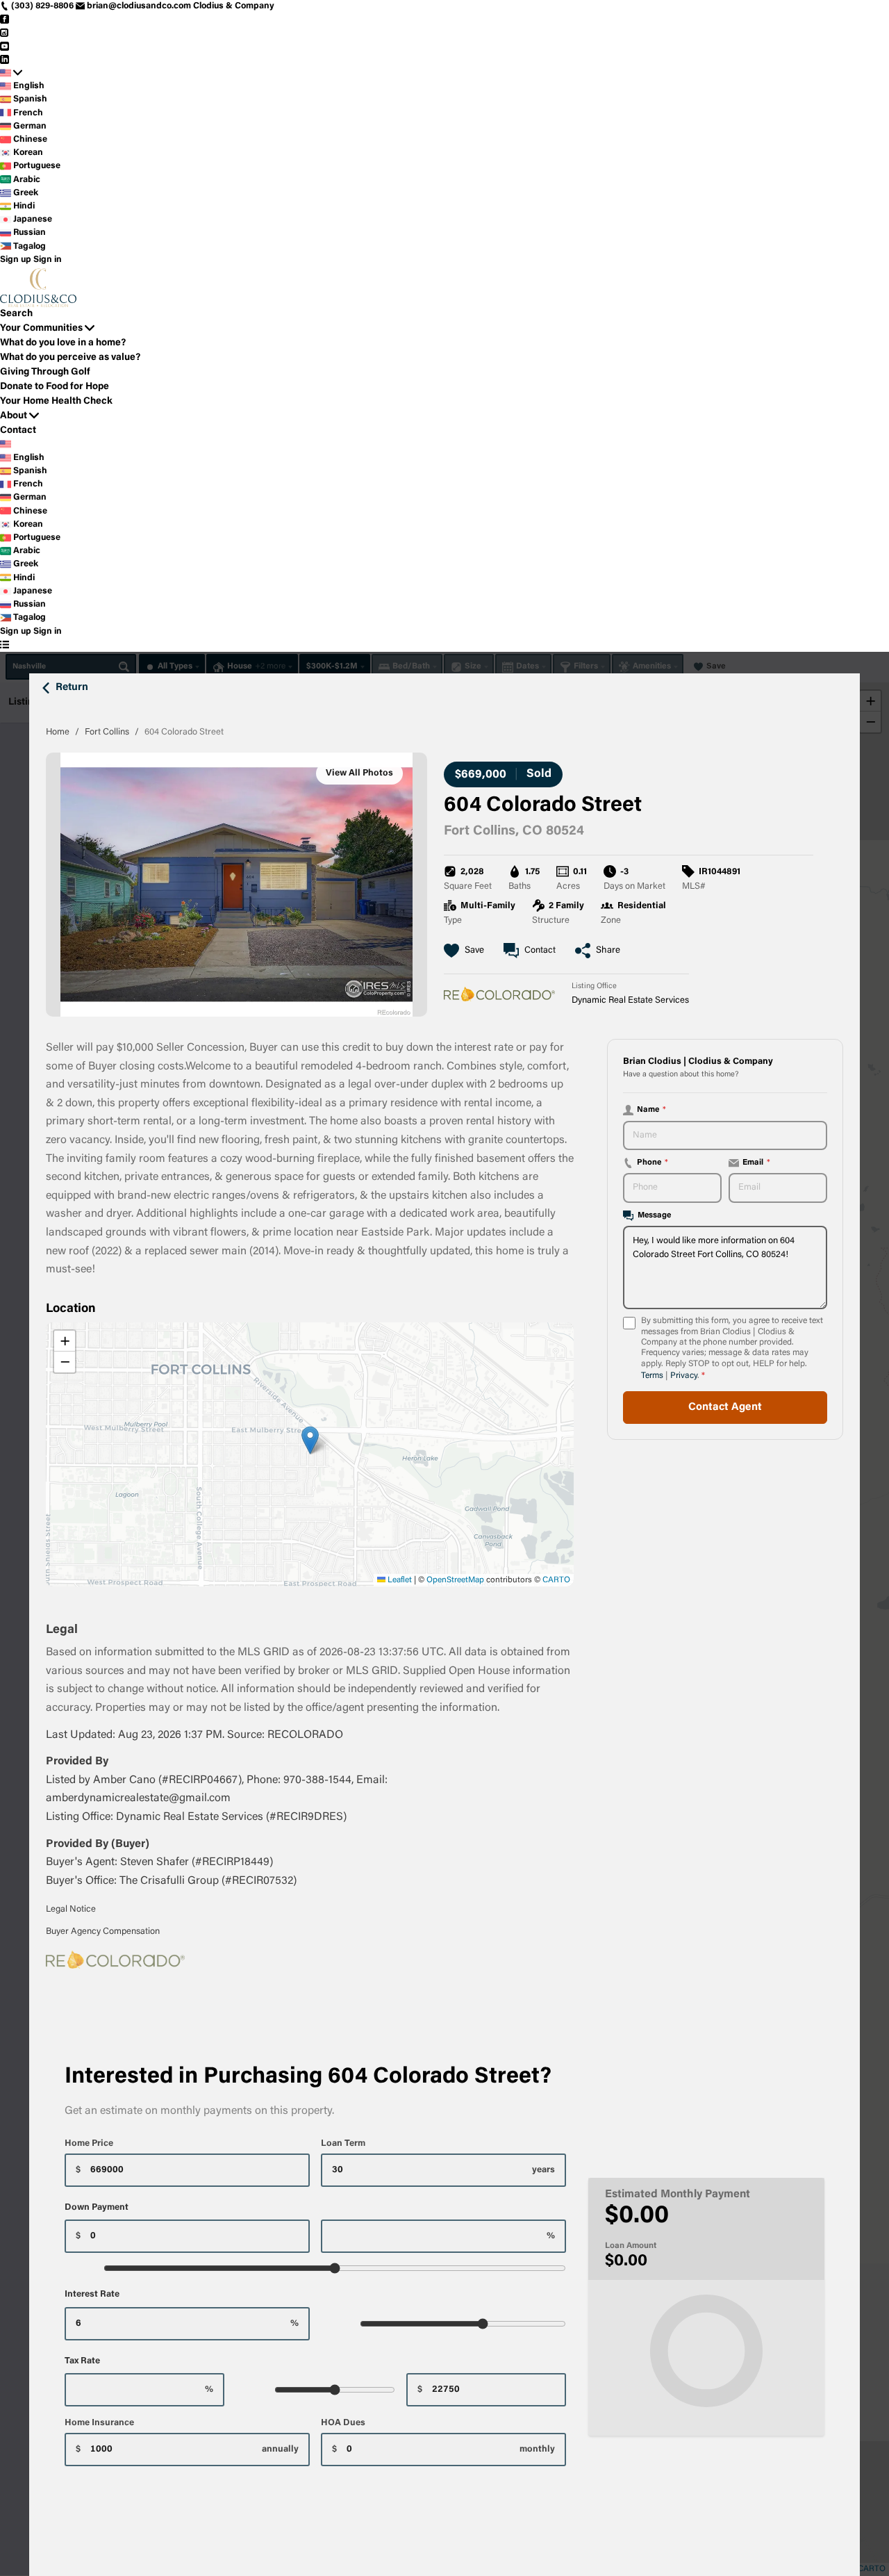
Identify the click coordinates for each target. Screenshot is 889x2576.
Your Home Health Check (56, 402)
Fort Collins (107, 732)
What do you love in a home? (63, 343)
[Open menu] (5, 645)
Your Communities (41, 329)
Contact (18, 431)
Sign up (16, 260)
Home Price (89, 2143)
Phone (653, 1163)
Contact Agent (725, 1408)
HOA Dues (343, 2423)
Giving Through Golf (45, 372)
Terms (652, 1376)
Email (756, 1163)
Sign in (48, 260)
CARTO (556, 1580)
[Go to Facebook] (5, 19)
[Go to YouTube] (5, 47)
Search (16, 314)
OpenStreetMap (455, 1580)
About (14, 416)
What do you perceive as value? (70, 358)
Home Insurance (99, 2423)
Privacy (684, 1376)
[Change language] (11, 73)
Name (651, 1110)
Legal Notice (71, 1909)
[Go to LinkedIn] (5, 60)
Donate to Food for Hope (55, 387)
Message (654, 1215)
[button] (310, 1440)
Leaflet (399, 1580)
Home (58, 732)
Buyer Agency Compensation (103, 1931)
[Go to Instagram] (5, 33)
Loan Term (343, 2143)
